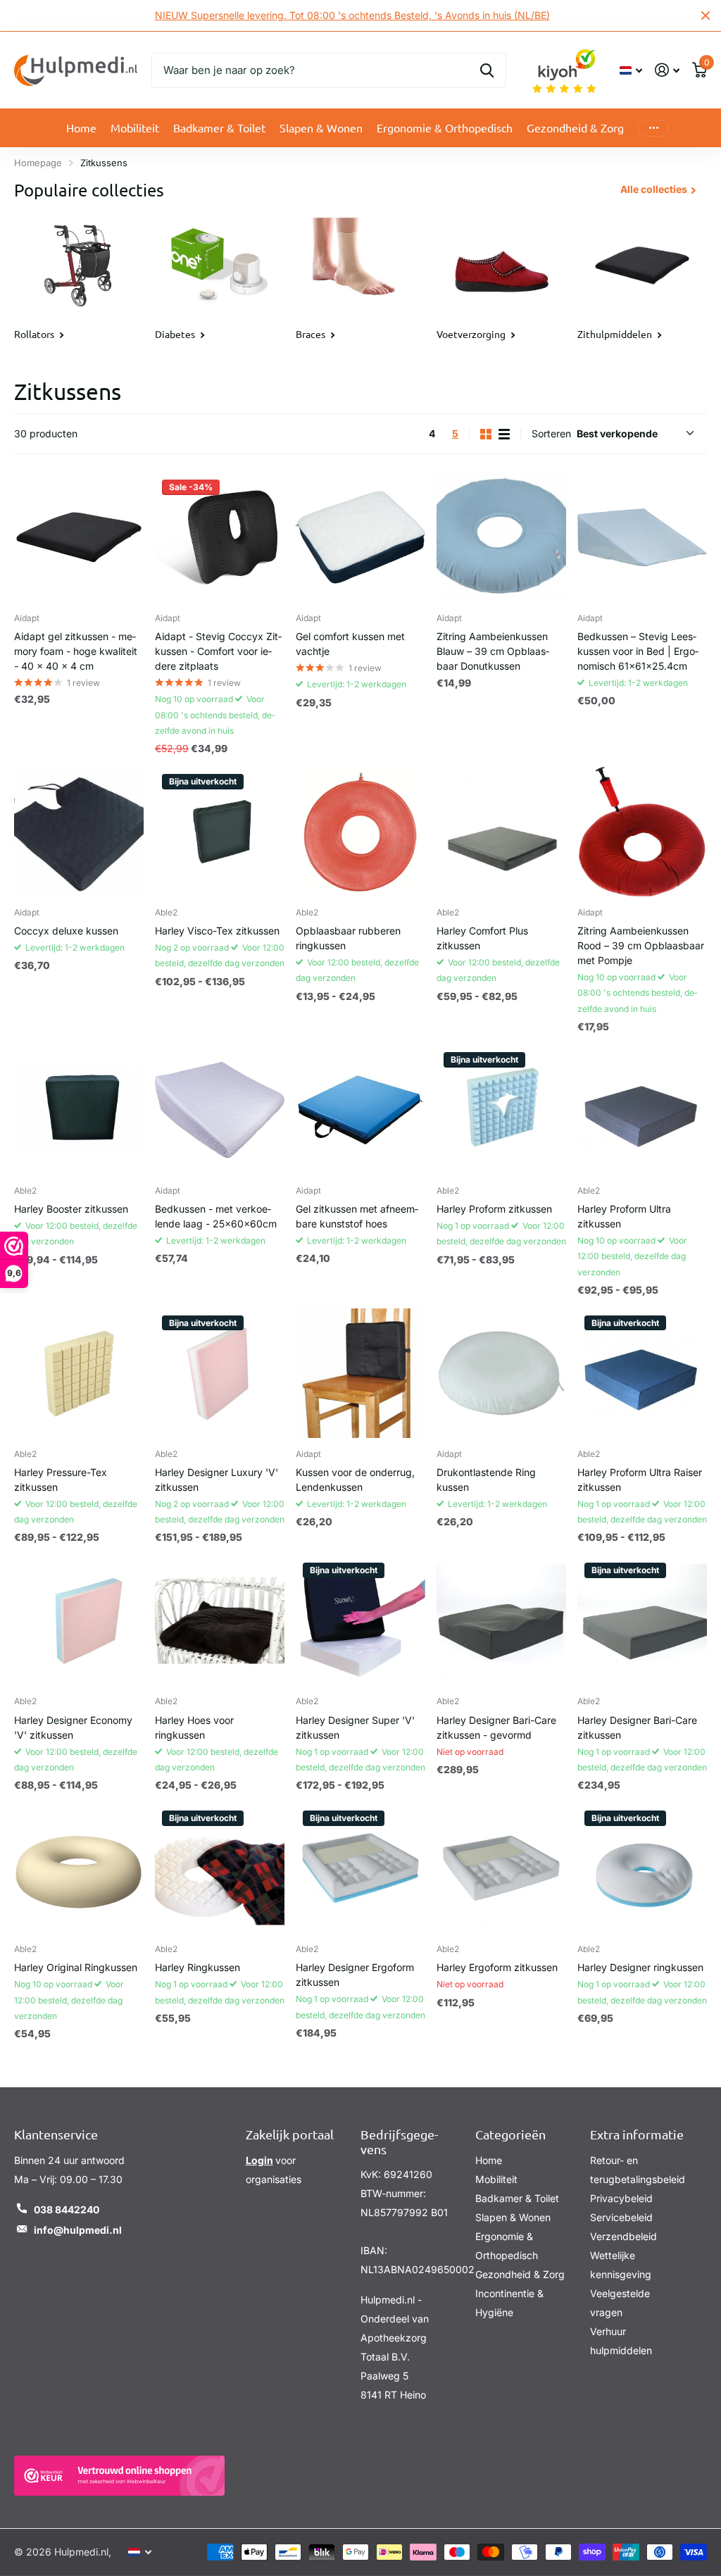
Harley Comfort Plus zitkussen (482, 938)
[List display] (504, 434)
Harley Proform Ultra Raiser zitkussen (640, 1480)
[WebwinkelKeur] (119, 2476)
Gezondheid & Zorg (520, 2274)
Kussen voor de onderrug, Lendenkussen (355, 1480)
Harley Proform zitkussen (494, 1209)
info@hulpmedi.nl (78, 2230)
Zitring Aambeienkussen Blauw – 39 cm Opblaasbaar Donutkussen (493, 651)
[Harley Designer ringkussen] (642, 1868)
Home (81, 127)
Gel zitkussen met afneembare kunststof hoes (357, 1216)
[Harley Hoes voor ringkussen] (220, 1620)
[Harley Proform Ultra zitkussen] (642, 1110)
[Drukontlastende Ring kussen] (501, 1373)
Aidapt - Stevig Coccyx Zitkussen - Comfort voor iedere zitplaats (218, 651)
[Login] (667, 70)
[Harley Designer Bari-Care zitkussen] (642, 1620)
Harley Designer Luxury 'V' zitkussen (217, 1480)
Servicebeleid (621, 2217)
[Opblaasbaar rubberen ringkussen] (360, 832)
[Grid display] (486, 434)
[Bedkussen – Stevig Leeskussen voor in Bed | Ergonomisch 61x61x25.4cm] (642, 537)
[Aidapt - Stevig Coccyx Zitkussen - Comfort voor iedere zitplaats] (220, 537)
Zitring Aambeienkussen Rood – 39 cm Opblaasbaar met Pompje (641, 945)
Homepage (38, 163)
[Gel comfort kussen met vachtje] (360, 537)
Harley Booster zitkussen (71, 1209)
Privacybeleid (621, 2198)
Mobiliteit (496, 2179)
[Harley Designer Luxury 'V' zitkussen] (220, 1373)
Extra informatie (637, 2134)
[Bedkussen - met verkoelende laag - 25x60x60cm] (220, 1110)
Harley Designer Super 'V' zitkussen (355, 1727)
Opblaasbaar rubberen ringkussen (348, 938)
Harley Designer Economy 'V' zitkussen (73, 1727)
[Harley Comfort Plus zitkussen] (501, 832)
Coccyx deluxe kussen (66, 931)
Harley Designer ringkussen (640, 1967)
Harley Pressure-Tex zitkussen (61, 1480)
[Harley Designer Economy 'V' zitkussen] (79, 1620)
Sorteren (551, 433)
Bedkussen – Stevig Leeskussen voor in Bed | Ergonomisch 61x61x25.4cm (638, 651)
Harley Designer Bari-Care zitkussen (637, 1727)
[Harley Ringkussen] (220, 1868)
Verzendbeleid (623, 2236)
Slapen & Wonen (513, 2217)
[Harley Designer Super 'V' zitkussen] (360, 1620)
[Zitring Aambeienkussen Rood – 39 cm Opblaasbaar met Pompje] (642, 832)
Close (706, 15)
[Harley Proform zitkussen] (501, 1110)
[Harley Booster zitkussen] (79, 1110)
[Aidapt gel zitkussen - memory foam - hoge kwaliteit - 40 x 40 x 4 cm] (79, 537)
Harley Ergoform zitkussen (497, 1967)
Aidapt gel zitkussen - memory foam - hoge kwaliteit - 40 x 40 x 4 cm (76, 651)
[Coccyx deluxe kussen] (79, 832)
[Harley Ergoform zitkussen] (501, 1868)
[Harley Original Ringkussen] (79, 1868)
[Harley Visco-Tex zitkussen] (220, 832)
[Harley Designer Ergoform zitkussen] (360, 1868)
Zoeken (487, 70)
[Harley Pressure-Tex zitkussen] (79, 1373)
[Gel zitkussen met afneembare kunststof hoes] (360, 1110)
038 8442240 (67, 2209)
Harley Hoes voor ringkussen (194, 1727)
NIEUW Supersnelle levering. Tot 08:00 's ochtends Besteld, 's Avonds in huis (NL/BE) (352, 15)
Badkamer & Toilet (517, 2198)
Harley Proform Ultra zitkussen (624, 1216)
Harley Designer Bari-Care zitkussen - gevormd (496, 1727)
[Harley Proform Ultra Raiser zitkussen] (642, 1373)
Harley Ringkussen (198, 1967)
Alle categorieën (135, 128)
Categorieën (510, 2134)
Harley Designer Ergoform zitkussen (355, 1975)
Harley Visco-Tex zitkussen (217, 931)
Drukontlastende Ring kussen (486, 1480)
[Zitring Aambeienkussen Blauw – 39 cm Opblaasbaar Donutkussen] (501, 537)
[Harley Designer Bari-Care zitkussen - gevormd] (501, 1620)
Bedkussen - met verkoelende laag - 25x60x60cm (216, 1216)
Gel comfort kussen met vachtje (350, 644)
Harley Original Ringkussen (76, 1967)
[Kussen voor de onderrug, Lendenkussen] (360, 1373)
